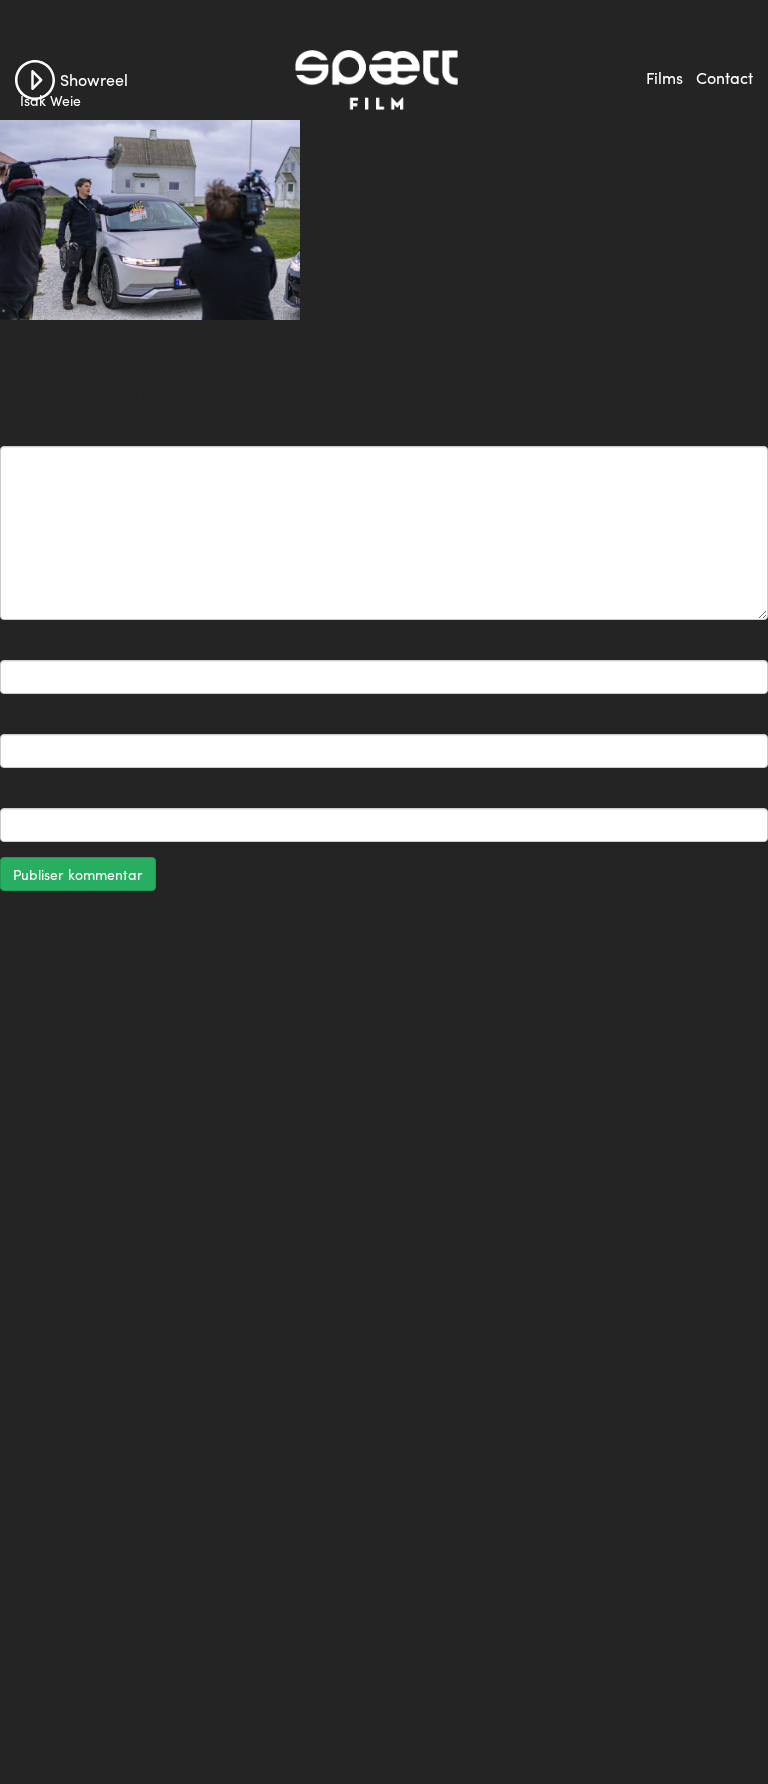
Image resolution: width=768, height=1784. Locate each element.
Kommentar (43, 431)
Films (664, 77)
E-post (26, 719)
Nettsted (28, 793)
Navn (22, 645)
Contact (724, 77)
